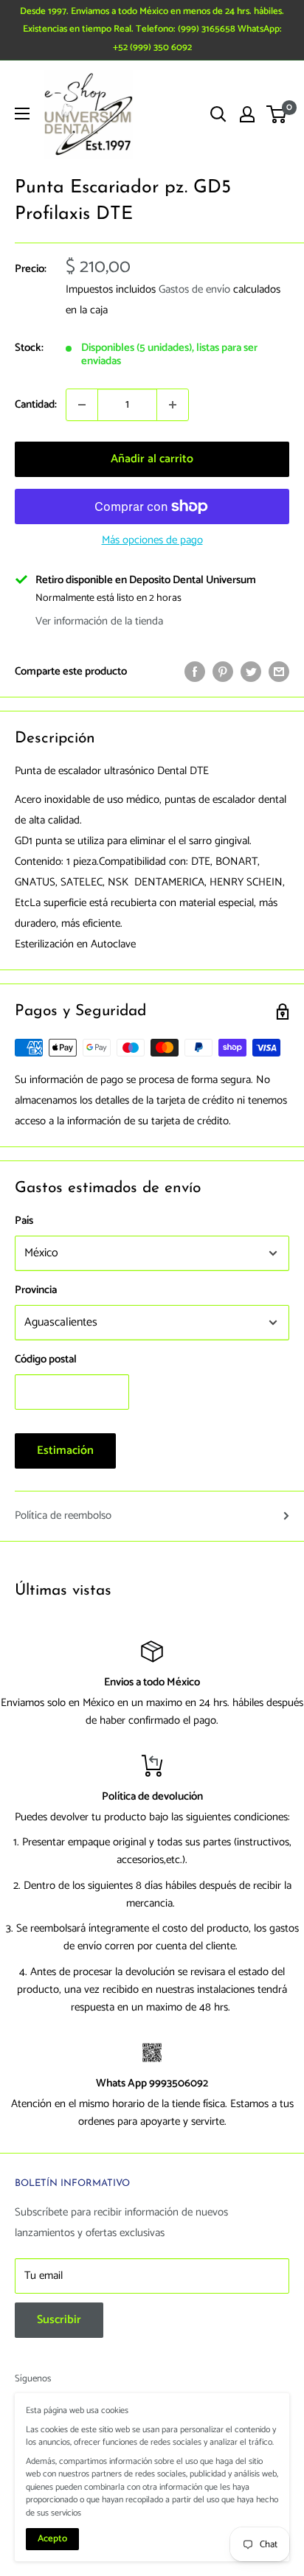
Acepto (52, 2539)
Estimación (65, 1451)
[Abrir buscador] (218, 114)
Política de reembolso (63, 1515)
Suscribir (59, 2320)
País (24, 1221)
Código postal (46, 1359)
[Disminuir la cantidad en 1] (82, 405)
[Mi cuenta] (247, 114)
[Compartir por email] (279, 672)
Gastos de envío (194, 289)
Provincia (36, 1290)
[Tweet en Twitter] (251, 672)
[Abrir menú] (22, 114)
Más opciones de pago (152, 540)
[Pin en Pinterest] (223, 672)
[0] (277, 114)
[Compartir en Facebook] (195, 672)
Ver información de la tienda (99, 621)
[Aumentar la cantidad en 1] (173, 405)
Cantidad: (36, 404)
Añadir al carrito (152, 459)
